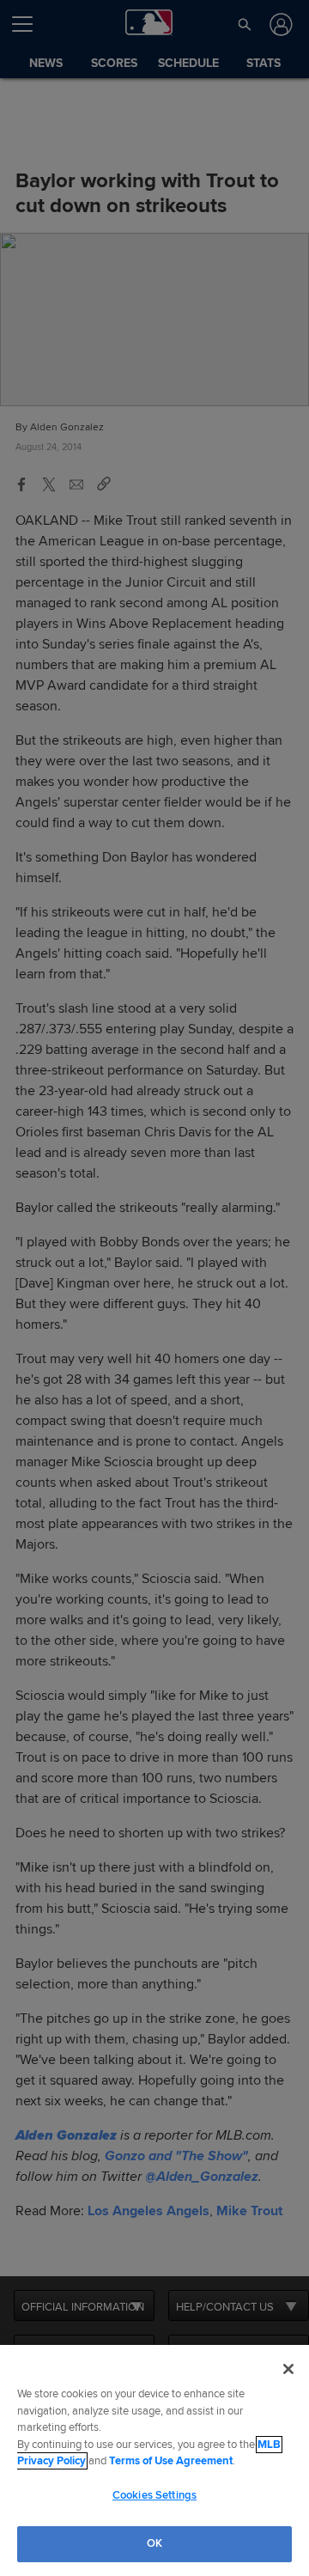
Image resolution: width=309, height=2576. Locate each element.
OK (154, 2543)
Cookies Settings (154, 2495)
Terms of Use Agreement (171, 2461)
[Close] (288, 2369)
